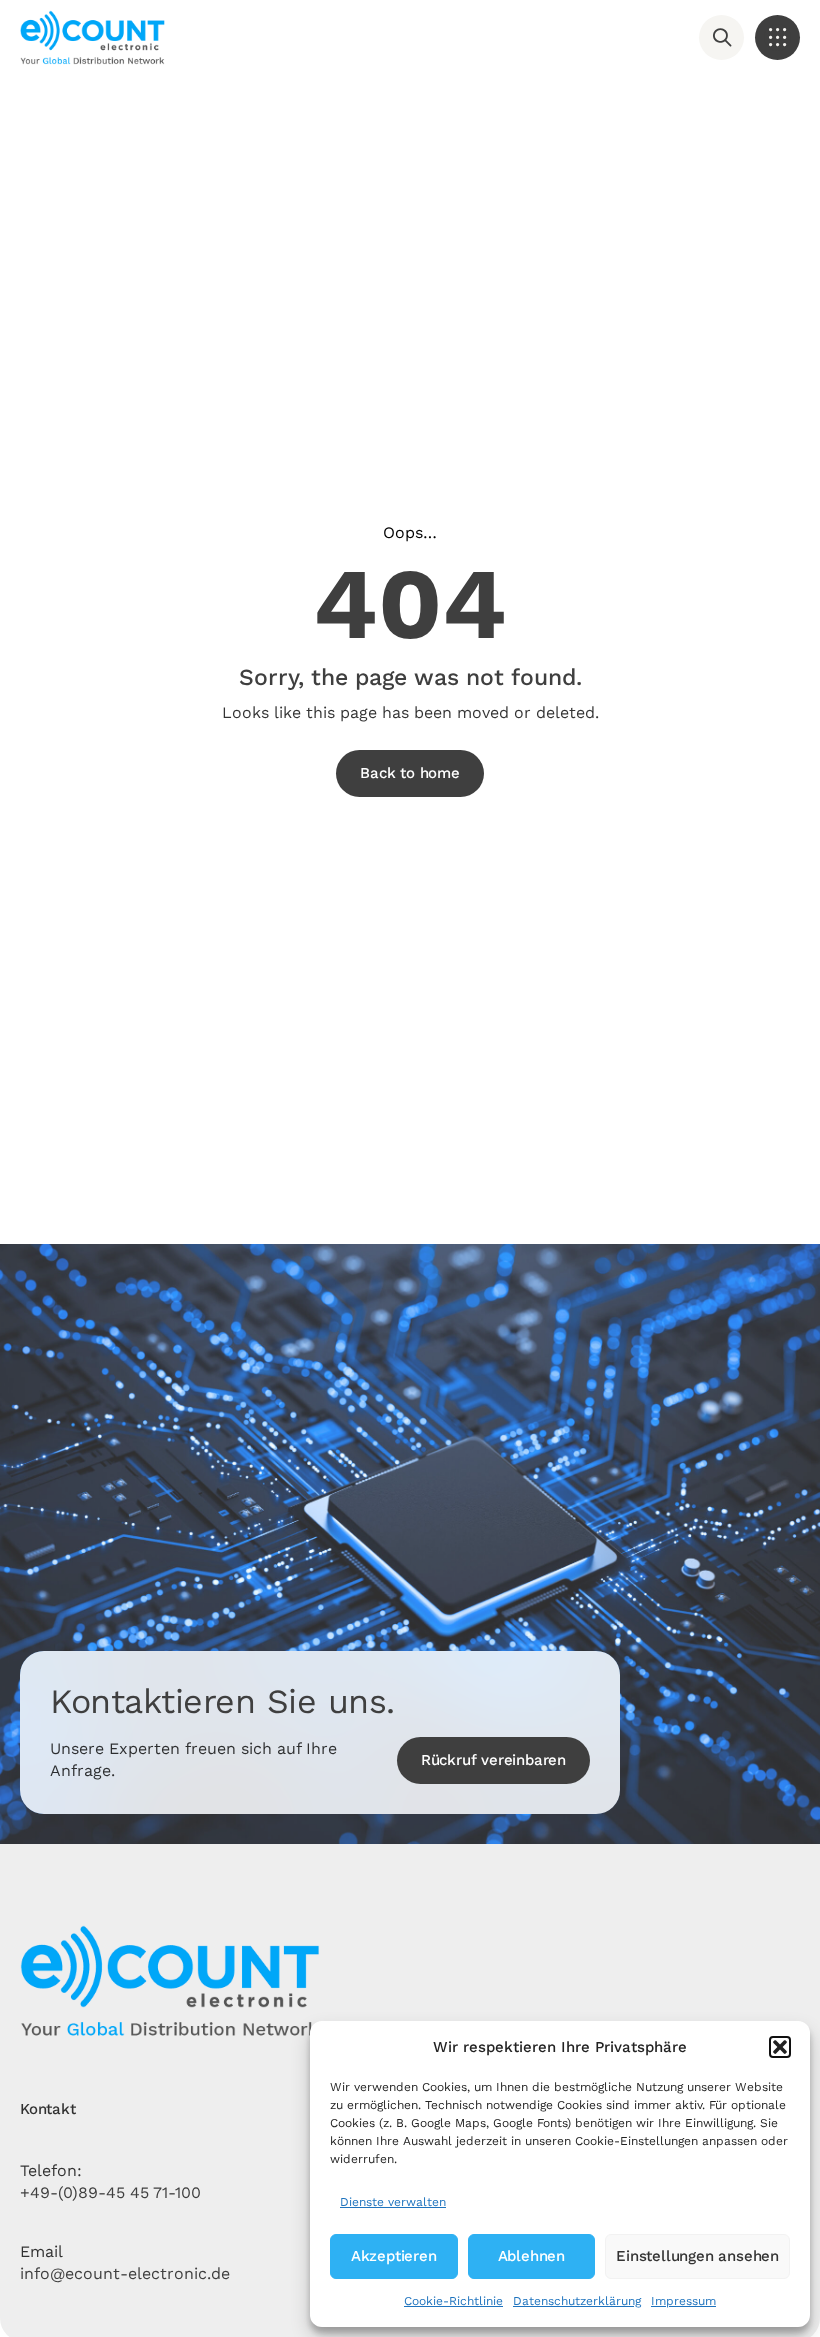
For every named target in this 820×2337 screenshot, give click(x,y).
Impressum (683, 2301)
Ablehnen (531, 2256)
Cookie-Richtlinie (453, 2301)
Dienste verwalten (393, 2202)
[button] (780, 2047)
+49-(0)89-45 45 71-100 (110, 2192)
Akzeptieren (394, 2256)
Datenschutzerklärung (577, 2301)
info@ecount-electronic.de (125, 2273)
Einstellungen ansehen (697, 2256)
